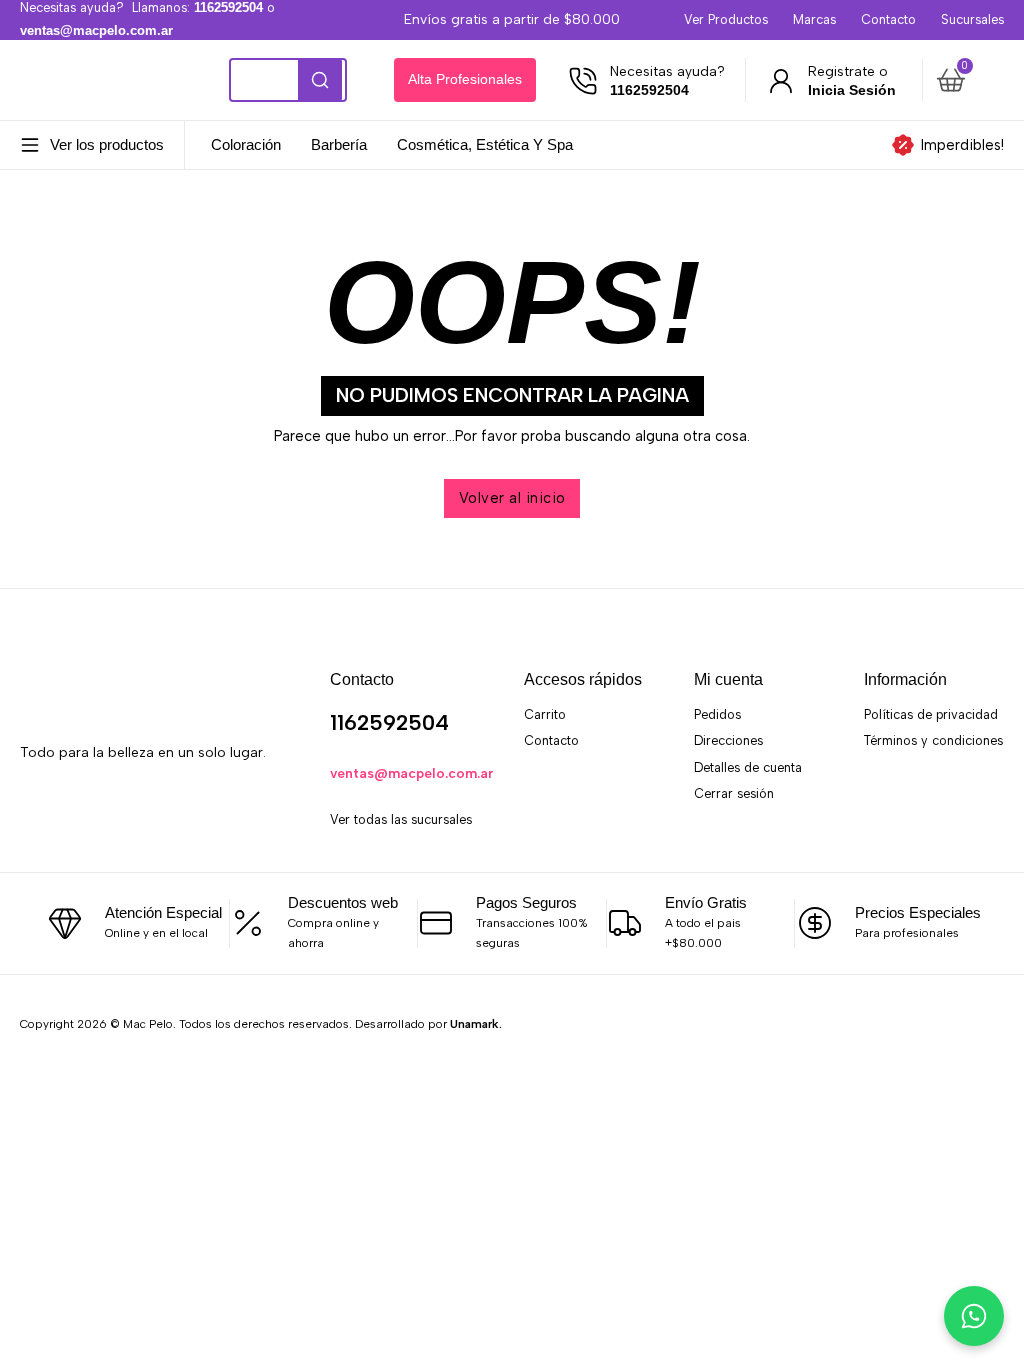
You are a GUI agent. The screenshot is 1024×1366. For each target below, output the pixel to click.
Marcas (814, 19)
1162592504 (389, 722)
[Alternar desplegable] (30, 145)
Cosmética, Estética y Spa (485, 145)
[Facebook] (37, 814)
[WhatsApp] (123, 814)
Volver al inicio (512, 498)
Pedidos (717, 714)
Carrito (545, 714)
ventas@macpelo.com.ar (412, 773)
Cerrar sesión (734, 793)
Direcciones (728, 740)
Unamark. (476, 1024)
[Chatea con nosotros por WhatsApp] (974, 1316)
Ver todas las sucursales (401, 819)
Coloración (246, 145)
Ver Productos (726, 19)
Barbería (339, 145)
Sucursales (972, 19)
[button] (966, 80)
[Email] (166, 814)
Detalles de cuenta (748, 767)
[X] (80, 814)
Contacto (888, 19)
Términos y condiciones (933, 740)
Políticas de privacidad (931, 714)
